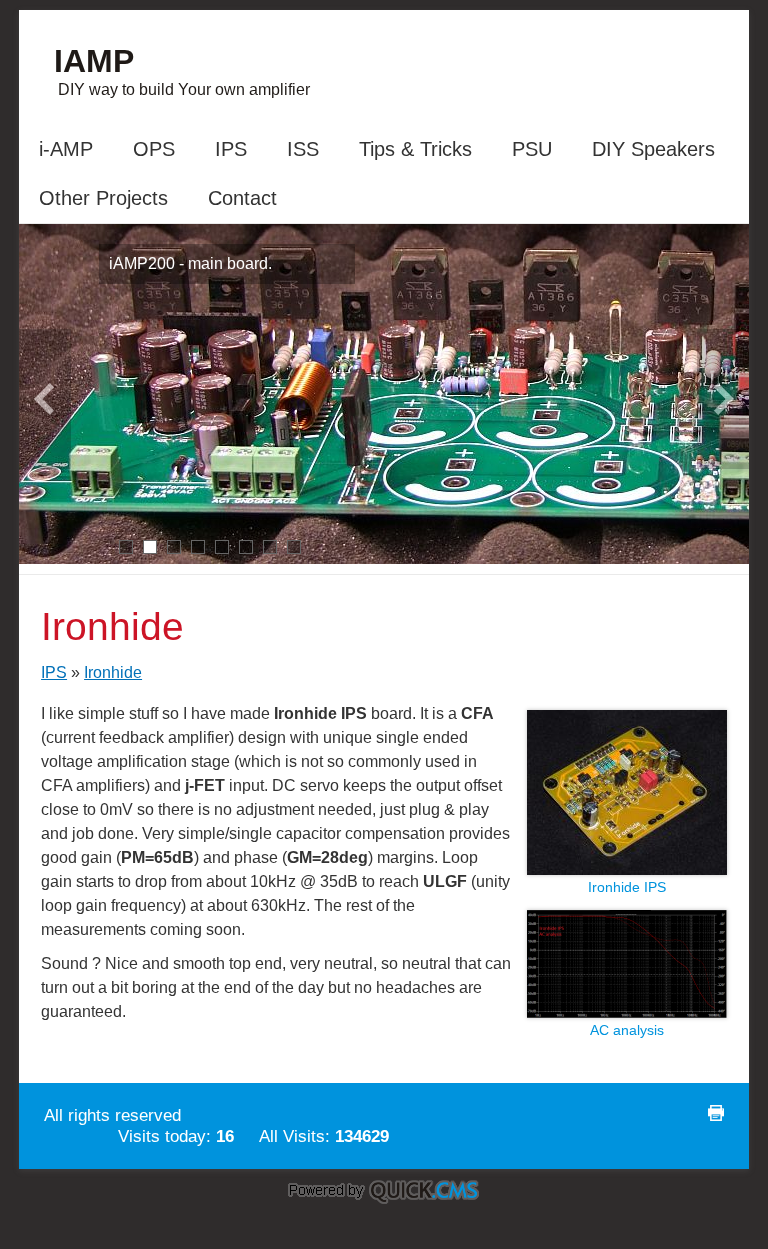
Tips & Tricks (415, 149)
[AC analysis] (627, 1012)
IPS (231, 149)
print (716, 1113)
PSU (532, 149)
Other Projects (103, 198)
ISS (303, 149)
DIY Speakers (653, 149)
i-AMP (66, 149)
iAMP (94, 61)
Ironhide (113, 672)
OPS (154, 149)
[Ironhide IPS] (627, 869)
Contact (242, 198)
